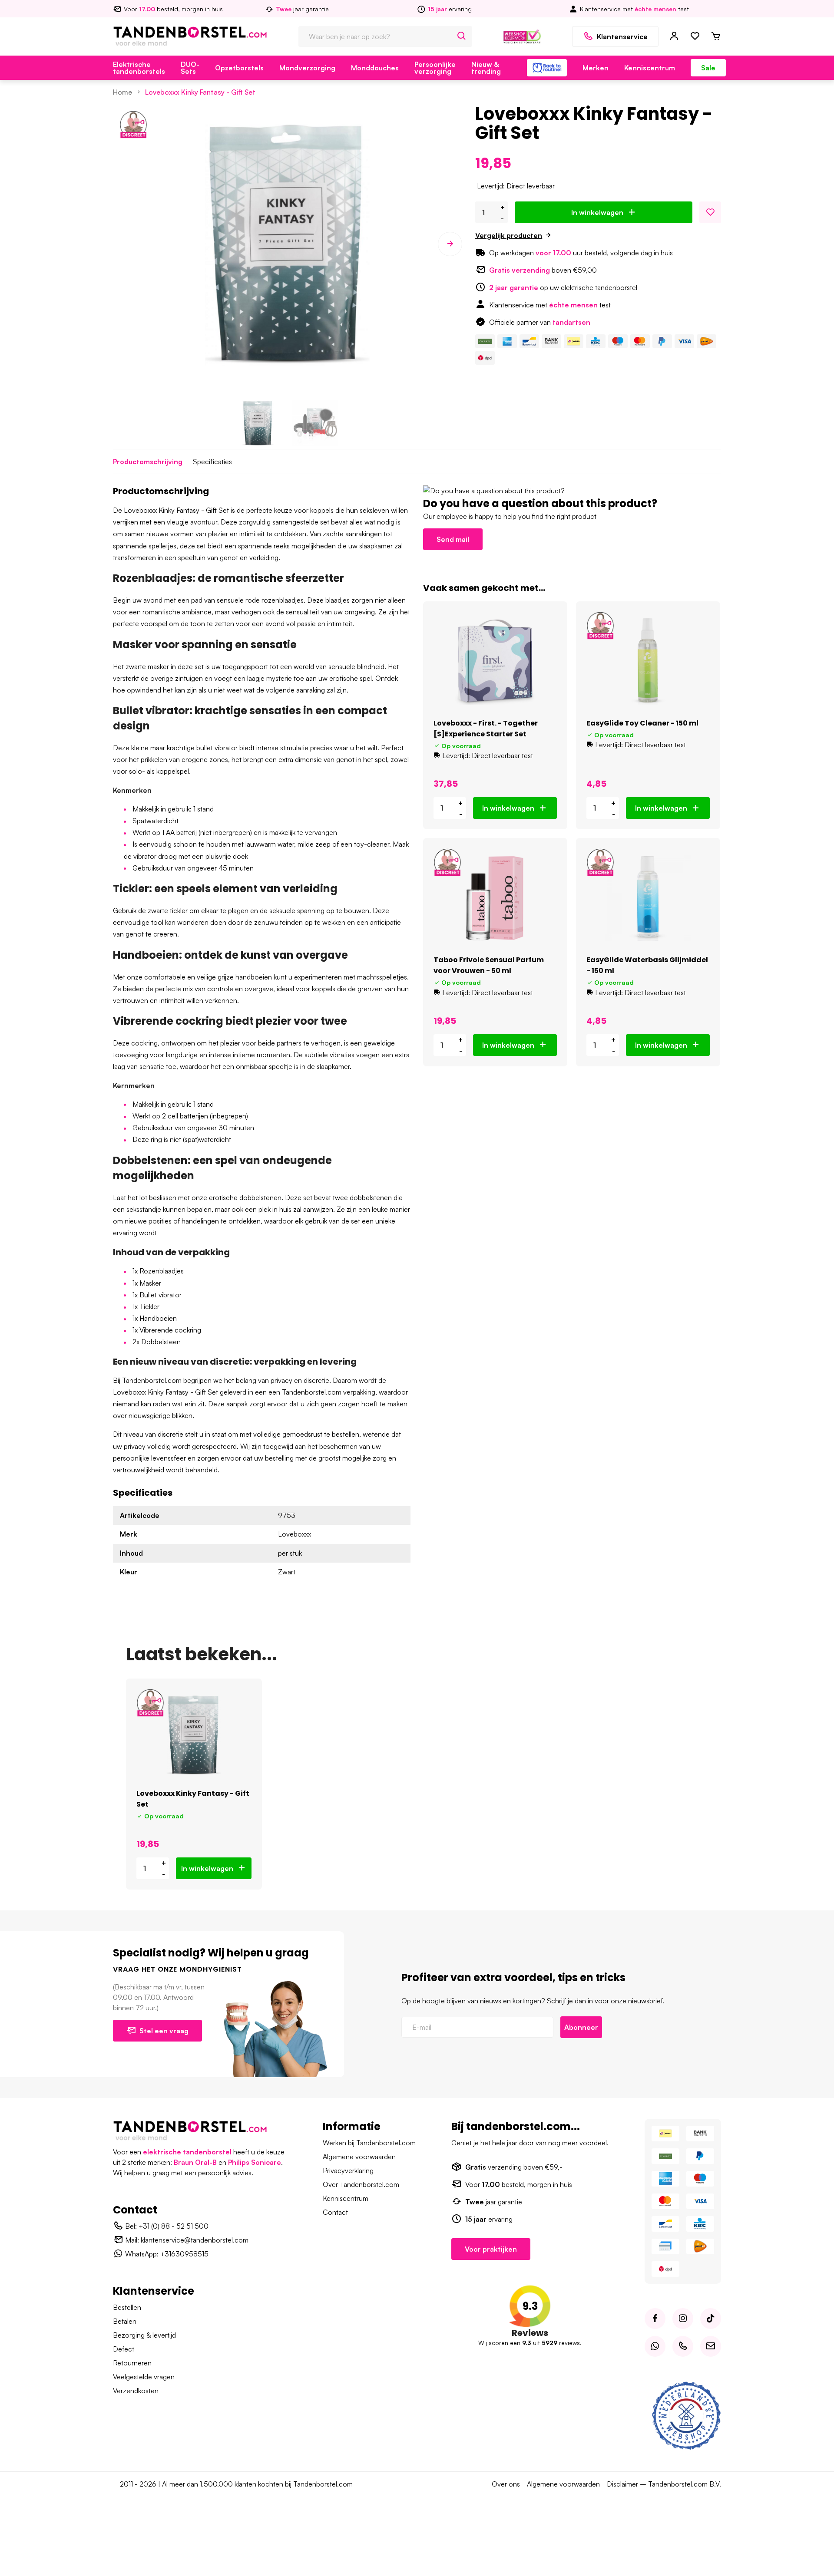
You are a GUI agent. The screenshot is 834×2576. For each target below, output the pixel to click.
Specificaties (212, 462)
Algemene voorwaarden (359, 2157)
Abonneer (581, 2027)
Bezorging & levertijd (144, 2335)
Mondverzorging (307, 68)
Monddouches (375, 68)
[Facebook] (655, 2319)
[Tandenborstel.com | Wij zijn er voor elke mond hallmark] (522, 36)
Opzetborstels (239, 68)
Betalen (125, 2321)
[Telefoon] (683, 2346)
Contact (335, 2212)
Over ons (506, 2484)
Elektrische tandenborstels (139, 68)
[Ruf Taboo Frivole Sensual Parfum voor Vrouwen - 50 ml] (495, 898)
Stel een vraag (164, 2031)
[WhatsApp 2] (655, 2346)
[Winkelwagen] (716, 36)
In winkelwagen (597, 212)
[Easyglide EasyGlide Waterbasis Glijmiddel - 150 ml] (648, 898)
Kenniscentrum (650, 68)
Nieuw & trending (486, 68)
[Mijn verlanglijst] (695, 36)
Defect (124, 2349)
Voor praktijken (491, 2249)
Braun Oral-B (195, 2162)
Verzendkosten (136, 2391)
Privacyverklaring (348, 2170)
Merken (596, 68)
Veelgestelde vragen (144, 2377)
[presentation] (125, 244)
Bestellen (127, 2307)
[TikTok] (711, 2319)
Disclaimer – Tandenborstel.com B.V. (664, 2484)
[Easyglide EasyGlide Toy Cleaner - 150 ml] (648, 661)
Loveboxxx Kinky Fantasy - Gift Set (200, 92)
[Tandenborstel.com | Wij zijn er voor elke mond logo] (190, 36)
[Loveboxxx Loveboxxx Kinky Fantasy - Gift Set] (194, 1735)
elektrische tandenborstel (187, 2152)
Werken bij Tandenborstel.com (369, 2143)
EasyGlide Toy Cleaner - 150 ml (642, 723)
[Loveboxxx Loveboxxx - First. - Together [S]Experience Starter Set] (495, 661)
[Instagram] (683, 2319)
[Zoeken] (462, 36)
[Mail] (711, 2346)
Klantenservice (622, 36)
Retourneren (132, 2363)
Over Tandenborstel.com (361, 2184)
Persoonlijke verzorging (435, 68)
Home (122, 92)
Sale (708, 68)
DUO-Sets (190, 68)
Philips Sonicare (255, 2162)
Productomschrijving (148, 462)
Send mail (453, 539)
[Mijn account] (674, 36)
